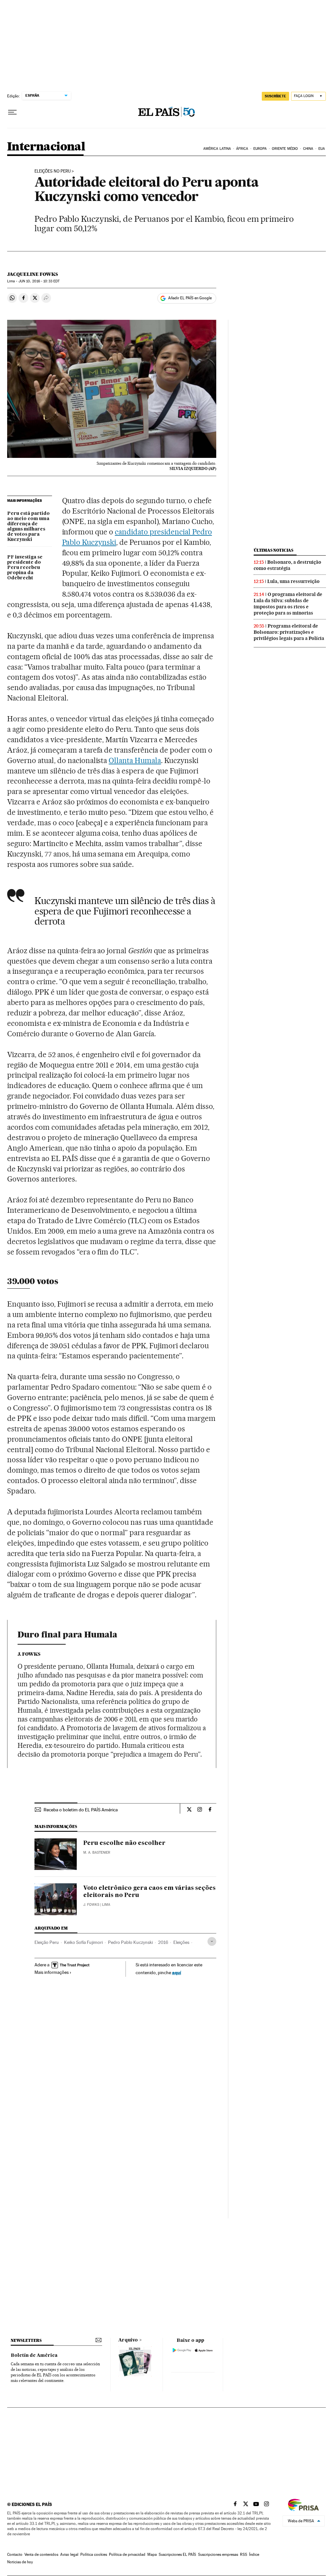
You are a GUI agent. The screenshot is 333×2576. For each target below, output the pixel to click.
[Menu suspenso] (12, 112)
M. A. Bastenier (97, 1853)
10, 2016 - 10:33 (39, 281)
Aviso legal (69, 2555)
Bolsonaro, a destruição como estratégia (287, 565)
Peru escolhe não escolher (124, 1843)
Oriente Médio (285, 149)
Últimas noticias (273, 550)
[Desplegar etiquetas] (212, 1941)
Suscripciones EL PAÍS (177, 2555)
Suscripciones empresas (218, 2555)
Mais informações (52, 1972)
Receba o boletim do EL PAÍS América (81, 1810)
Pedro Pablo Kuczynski (130, 1942)
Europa (260, 149)
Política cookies (94, 2555)
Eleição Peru (47, 1942)
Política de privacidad (127, 2555)
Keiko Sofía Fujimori (83, 1942)
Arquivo (128, 2340)
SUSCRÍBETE (275, 96)
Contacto (15, 2555)
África (242, 149)
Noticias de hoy (20, 2562)
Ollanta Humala (135, 760)
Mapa (152, 2555)
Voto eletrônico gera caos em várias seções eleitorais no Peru (149, 1892)
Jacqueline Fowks (33, 274)
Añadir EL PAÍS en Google (190, 298)
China (308, 149)
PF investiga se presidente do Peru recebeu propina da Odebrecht (25, 568)
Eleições (181, 1942)
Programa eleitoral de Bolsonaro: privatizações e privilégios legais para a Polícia (289, 632)
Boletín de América (34, 2356)
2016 (163, 1942)
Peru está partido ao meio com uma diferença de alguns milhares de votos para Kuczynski (28, 527)
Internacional (46, 147)
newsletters (26, 2340)
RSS (244, 2555)
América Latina (217, 149)
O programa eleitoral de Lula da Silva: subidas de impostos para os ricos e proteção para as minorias (288, 604)
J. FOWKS (91, 1905)
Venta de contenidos (41, 2555)
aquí (177, 1972)
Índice (254, 2555)
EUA (322, 149)
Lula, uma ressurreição (293, 581)
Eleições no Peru (53, 171)
